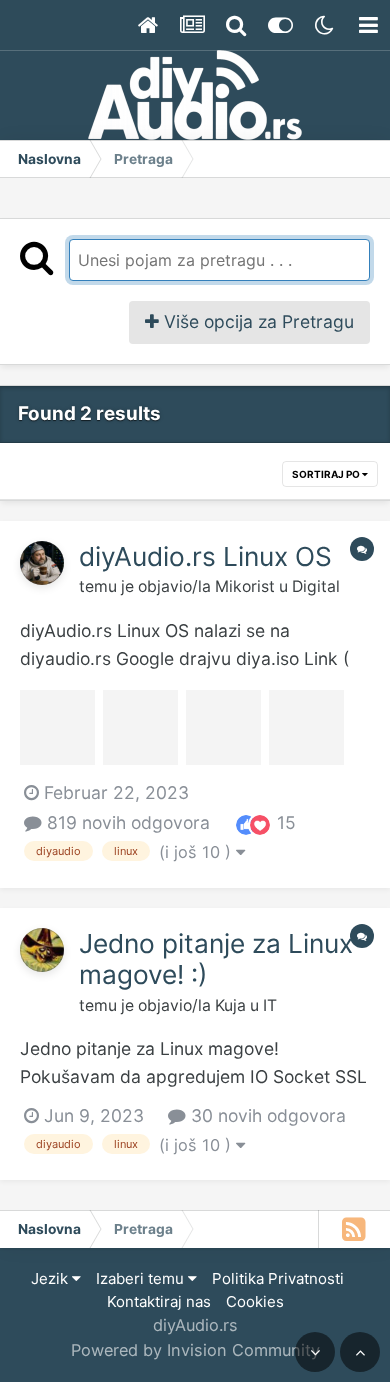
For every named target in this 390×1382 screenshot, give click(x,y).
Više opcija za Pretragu (256, 321)
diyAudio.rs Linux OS (205, 556)
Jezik (51, 1278)
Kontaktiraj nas (159, 1301)
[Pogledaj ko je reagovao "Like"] (246, 823)
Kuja (230, 1005)
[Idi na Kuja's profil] (42, 950)
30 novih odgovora (266, 1115)
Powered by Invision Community (195, 1350)
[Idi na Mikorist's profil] (42, 563)
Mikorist (245, 586)
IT (270, 1005)
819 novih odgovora (126, 822)
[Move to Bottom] (315, 1352)
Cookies (255, 1301)
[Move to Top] (360, 1352)
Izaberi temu (142, 1278)
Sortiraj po (327, 474)
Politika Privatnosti (278, 1278)
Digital (316, 586)
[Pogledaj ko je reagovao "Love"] (260, 823)
